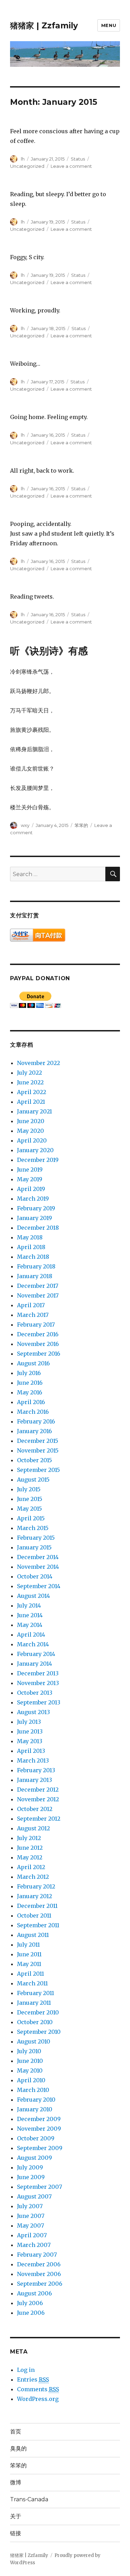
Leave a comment (71, 166)
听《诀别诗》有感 (49, 651)
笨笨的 (81, 825)
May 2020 (31, 1131)
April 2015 (31, 1518)
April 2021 (31, 1102)
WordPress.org (38, 2399)
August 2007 (34, 2196)
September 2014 (39, 1586)
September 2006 (40, 2284)
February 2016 (36, 1421)
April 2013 (31, 1751)
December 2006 (39, 2264)
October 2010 (35, 2022)
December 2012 (38, 1790)
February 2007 (37, 2255)
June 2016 (30, 1383)
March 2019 (33, 1199)
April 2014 (31, 1635)
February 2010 (36, 2100)
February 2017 (36, 1325)
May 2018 (30, 1237)
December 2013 (38, 1673)
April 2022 (32, 1092)
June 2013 (30, 1731)
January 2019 (34, 1218)
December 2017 (38, 1286)
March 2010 (33, 2090)
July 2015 (29, 1489)
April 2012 (31, 1867)
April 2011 (31, 1974)
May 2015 (29, 1509)
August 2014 (33, 1596)
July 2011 (28, 1945)
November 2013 (38, 1683)
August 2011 (33, 1935)
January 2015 (34, 1547)
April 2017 (31, 1305)
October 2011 (34, 1915)
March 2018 (33, 1257)
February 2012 (36, 1886)
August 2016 (33, 1363)
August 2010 (34, 2041)
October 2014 (35, 1576)
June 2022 (30, 1082)
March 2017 (33, 1315)
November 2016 (38, 1344)
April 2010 (31, 2080)
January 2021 (34, 1111)
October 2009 (36, 2138)
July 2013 (29, 1722)
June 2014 (30, 1615)
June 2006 (31, 2313)
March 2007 (34, 2245)
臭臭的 (18, 2448)
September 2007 (40, 2187)
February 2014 (36, 1654)
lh (23, 159)
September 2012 (39, 1819)
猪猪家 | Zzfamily (44, 26)
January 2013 (34, 1780)
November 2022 (38, 1063)
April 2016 (31, 1402)
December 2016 (38, 1334)
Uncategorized (27, 166)
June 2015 (30, 1499)
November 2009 (39, 2129)
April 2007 (32, 2235)
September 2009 (40, 2148)
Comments (38, 2389)
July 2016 (29, 1373)
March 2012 (33, 1877)
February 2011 (36, 1993)
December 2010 (38, 2012)
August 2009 (34, 2158)
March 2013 (33, 1760)
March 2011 (32, 1983)
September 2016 (39, 1354)
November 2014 (38, 1567)
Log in (26, 2370)
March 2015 (33, 1528)
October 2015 (34, 1460)
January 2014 (34, 1664)
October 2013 (35, 1693)
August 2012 (33, 1828)
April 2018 (31, 1247)
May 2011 (29, 1964)
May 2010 (30, 2070)
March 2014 (33, 1644)
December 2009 (39, 2119)
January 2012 (34, 1896)
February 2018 (36, 1266)
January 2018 (35, 1276)
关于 (16, 2516)
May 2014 (30, 1625)
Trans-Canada (29, 2499)
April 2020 (32, 1140)
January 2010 (35, 2109)
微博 (16, 2482)
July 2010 (29, 2051)
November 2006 (39, 2274)
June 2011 (29, 1954)
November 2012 (38, 1799)
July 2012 (29, 1838)
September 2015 (38, 1470)
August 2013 (33, 1712)
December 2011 (37, 1906)
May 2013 (30, 1741)
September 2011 (38, 1925)
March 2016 (33, 1412)
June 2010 (30, 2061)
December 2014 (38, 1557)
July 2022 (29, 1073)
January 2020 (35, 1150)
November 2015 (38, 1450)
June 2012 (30, 1848)
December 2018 (38, 1228)
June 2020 (31, 1121)
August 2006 (34, 2293)
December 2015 (38, 1441)
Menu (109, 25)
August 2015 (33, 1480)
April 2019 (31, 1189)
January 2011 (34, 2003)
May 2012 (30, 1857)
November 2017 (38, 1295)
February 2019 (36, 1208)
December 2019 (38, 1160)
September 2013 (39, 1702)
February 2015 (36, 1538)
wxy (25, 825)
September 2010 (39, 2032)
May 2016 (30, 1392)
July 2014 (29, 1605)
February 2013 (36, 1770)
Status (78, 159)
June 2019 (30, 1169)
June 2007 (31, 2216)
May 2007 (31, 2225)
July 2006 (30, 2303)
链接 (16, 2533)
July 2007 (30, 2206)
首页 (16, 2432)
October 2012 (35, 1809)
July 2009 (30, 2167)
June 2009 (31, 2177)
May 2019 (30, 1179)
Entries (33, 2379)
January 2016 (34, 1431)
